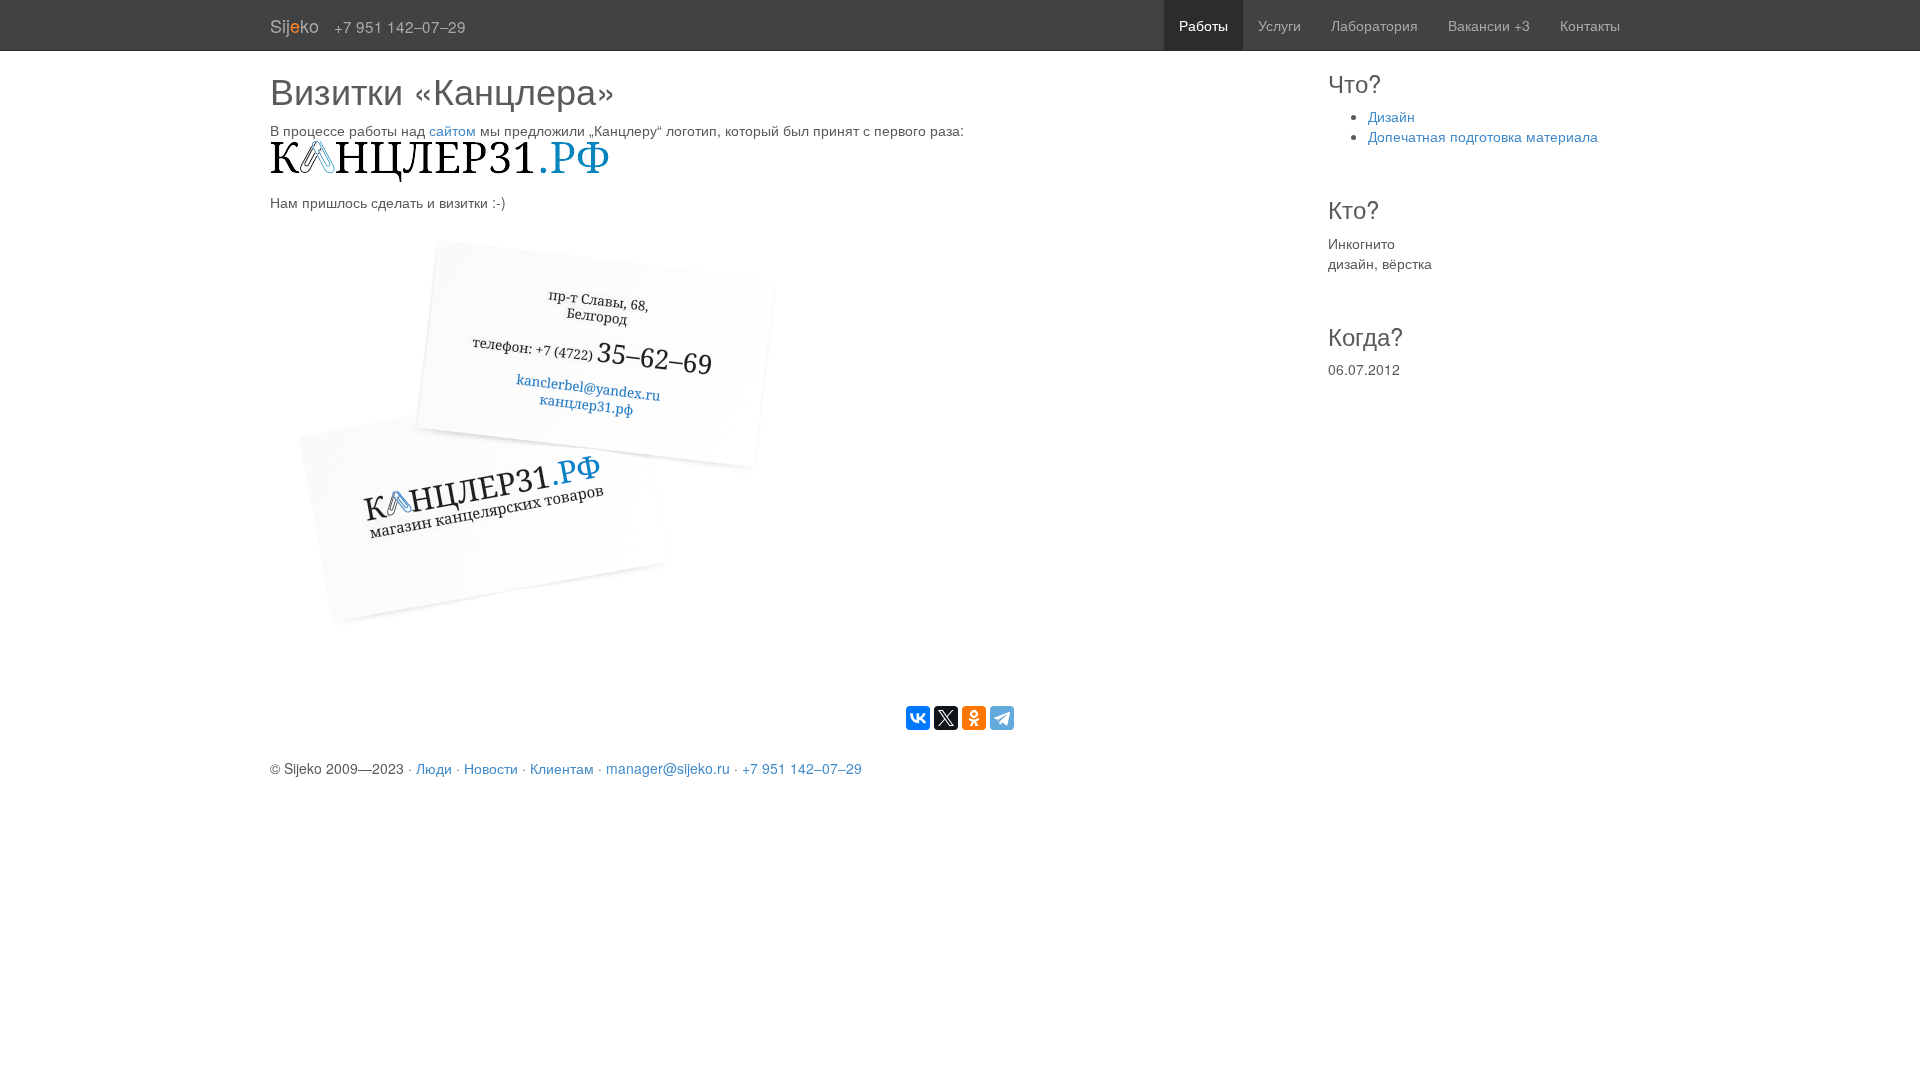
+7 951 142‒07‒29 (802, 768)
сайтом (452, 130)
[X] (946, 718)
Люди (434, 768)
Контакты (1590, 25)
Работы (1203, 25)
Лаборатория (1374, 25)
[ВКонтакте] (918, 718)
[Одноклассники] (974, 718)
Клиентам (562, 768)
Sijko (294, 25)
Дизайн (1391, 116)
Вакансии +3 (1489, 25)
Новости (491, 768)
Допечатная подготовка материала (1483, 136)
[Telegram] (1002, 718)
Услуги (1279, 25)
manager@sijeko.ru (668, 768)
